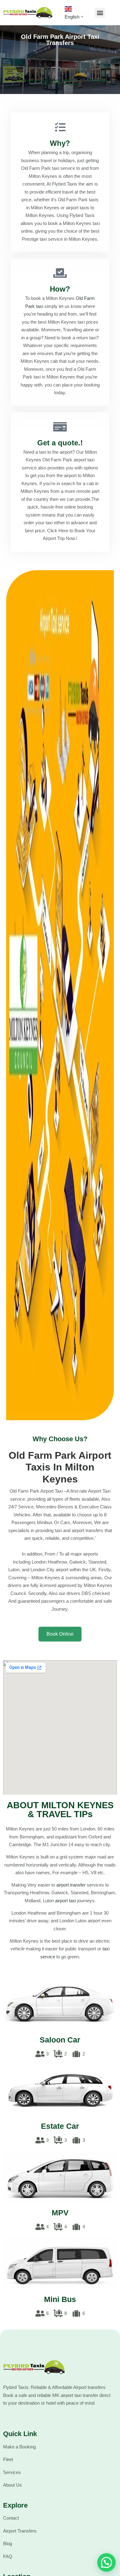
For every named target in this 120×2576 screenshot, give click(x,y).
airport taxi (66, 1901)
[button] (100, 13)
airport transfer (71, 1885)
